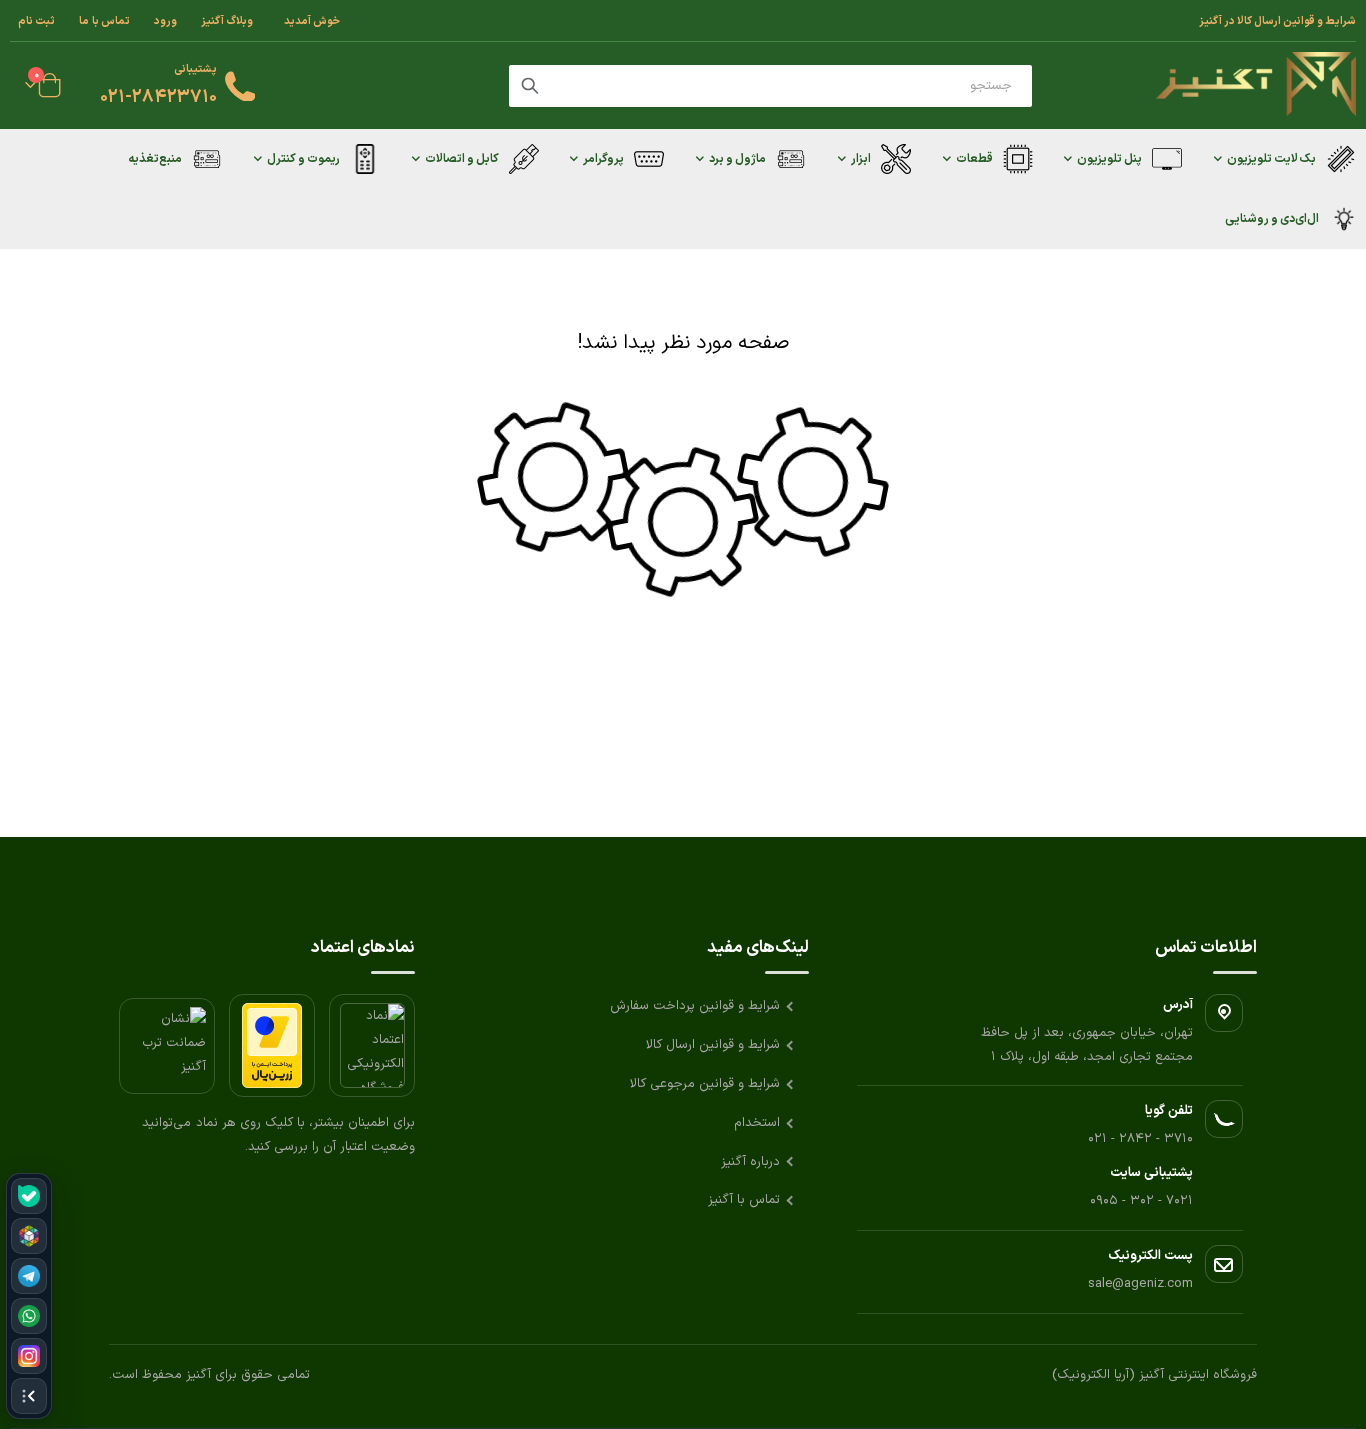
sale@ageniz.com (1140, 1284)
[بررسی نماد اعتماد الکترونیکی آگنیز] (372, 1045)
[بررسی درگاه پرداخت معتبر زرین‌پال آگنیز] (272, 1045)
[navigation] (29, 1296)
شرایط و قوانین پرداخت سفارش (695, 1006)
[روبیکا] (29, 1236)
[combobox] (770, 86)
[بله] (29, 1196)
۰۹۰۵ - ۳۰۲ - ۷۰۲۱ (1141, 1201)
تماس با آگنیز (744, 1200)
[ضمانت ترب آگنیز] (167, 1046)
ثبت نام (36, 21)
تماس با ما (104, 21)
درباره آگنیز (750, 1162)
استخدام (757, 1123)
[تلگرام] (29, 1276)
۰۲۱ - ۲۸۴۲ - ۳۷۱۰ (1140, 1139)
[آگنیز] (1256, 85)
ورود (165, 21)
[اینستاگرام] (29, 1356)
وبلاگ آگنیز (227, 21)
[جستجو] (530, 86)
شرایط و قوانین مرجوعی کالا (705, 1084)
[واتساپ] (29, 1316)
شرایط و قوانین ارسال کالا (713, 1045)
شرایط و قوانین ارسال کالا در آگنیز (1277, 21)
